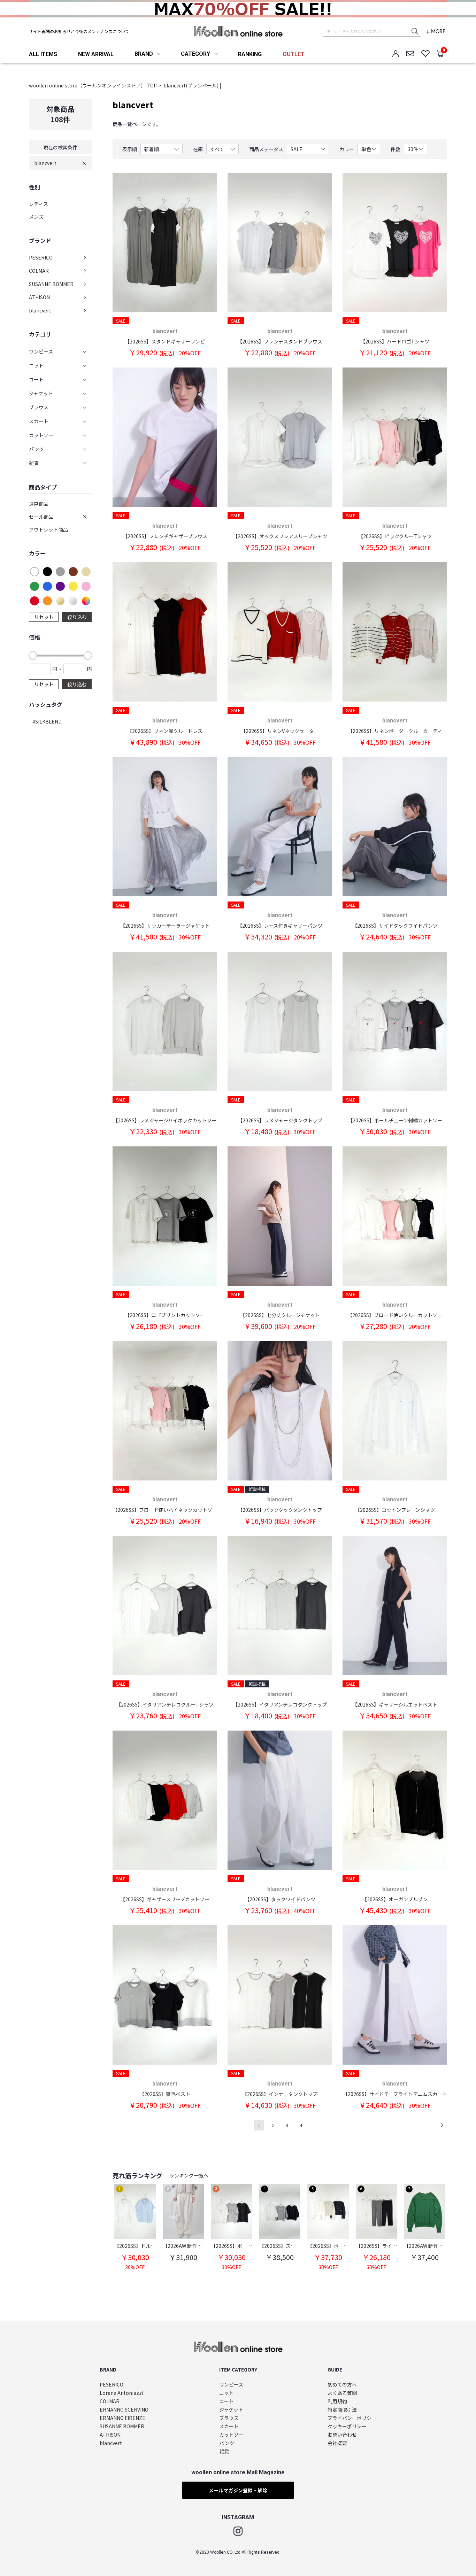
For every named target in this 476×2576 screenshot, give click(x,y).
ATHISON (39, 297)
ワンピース (231, 2385)
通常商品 (39, 504)
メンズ (36, 217)
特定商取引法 (342, 2410)
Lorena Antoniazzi (121, 2393)
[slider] (33, 655)
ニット (227, 2393)
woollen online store (238, 31)
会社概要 (337, 2443)
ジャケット (231, 2410)
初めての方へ (342, 2385)
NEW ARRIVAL (96, 54)
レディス (39, 204)
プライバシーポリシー (352, 2418)
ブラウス (229, 2418)
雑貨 (224, 2451)
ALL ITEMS (43, 54)
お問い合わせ (342, 2435)
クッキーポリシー (347, 2426)
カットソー (231, 2435)
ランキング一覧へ (189, 2175)
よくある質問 (342, 2393)
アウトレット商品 (48, 529)
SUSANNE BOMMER (51, 284)
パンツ (227, 2443)
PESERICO (41, 257)
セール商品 (41, 517)
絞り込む (77, 617)
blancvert (45, 163)
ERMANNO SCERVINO (124, 2410)
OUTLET (294, 54)
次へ (442, 2125)
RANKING (250, 54)
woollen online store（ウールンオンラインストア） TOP (93, 85)
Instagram (238, 2531)
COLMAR (39, 271)
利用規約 (337, 2401)
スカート (229, 2426)
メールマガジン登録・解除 (238, 2490)
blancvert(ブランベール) (191, 85)
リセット (44, 617)
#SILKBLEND (47, 721)
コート (227, 2401)
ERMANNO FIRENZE (122, 2418)
